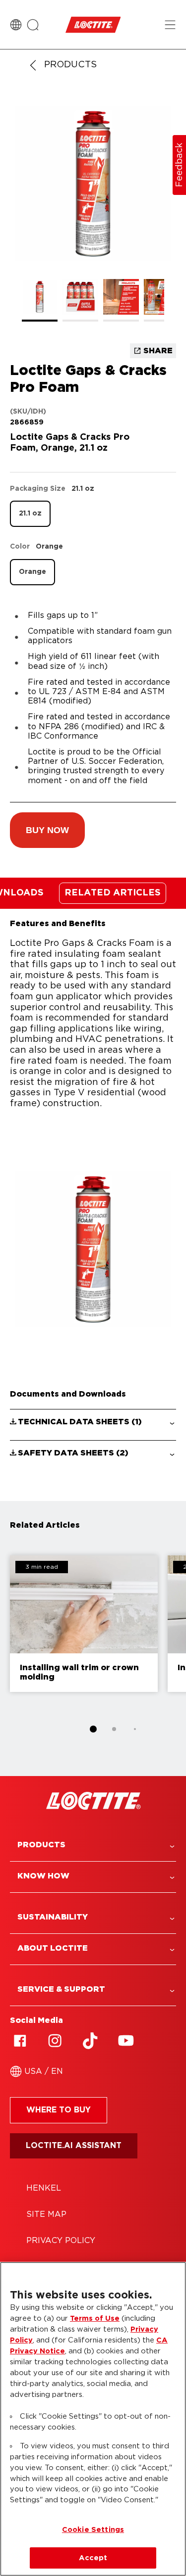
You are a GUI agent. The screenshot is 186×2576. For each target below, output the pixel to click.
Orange (32, 572)
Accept (93, 2558)
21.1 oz (30, 514)
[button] (47, 830)
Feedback (180, 165)
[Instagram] (55, 2041)
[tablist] (93, 1729)
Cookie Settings (93, 2530)
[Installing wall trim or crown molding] (84, 1624)
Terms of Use (95, 2318)
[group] (93, 214)
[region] (93, 2419)
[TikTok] (90, 2041)
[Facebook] (20, 2041)
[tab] (93, 1729)
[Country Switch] (16, 25)
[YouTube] (125, 2041)
